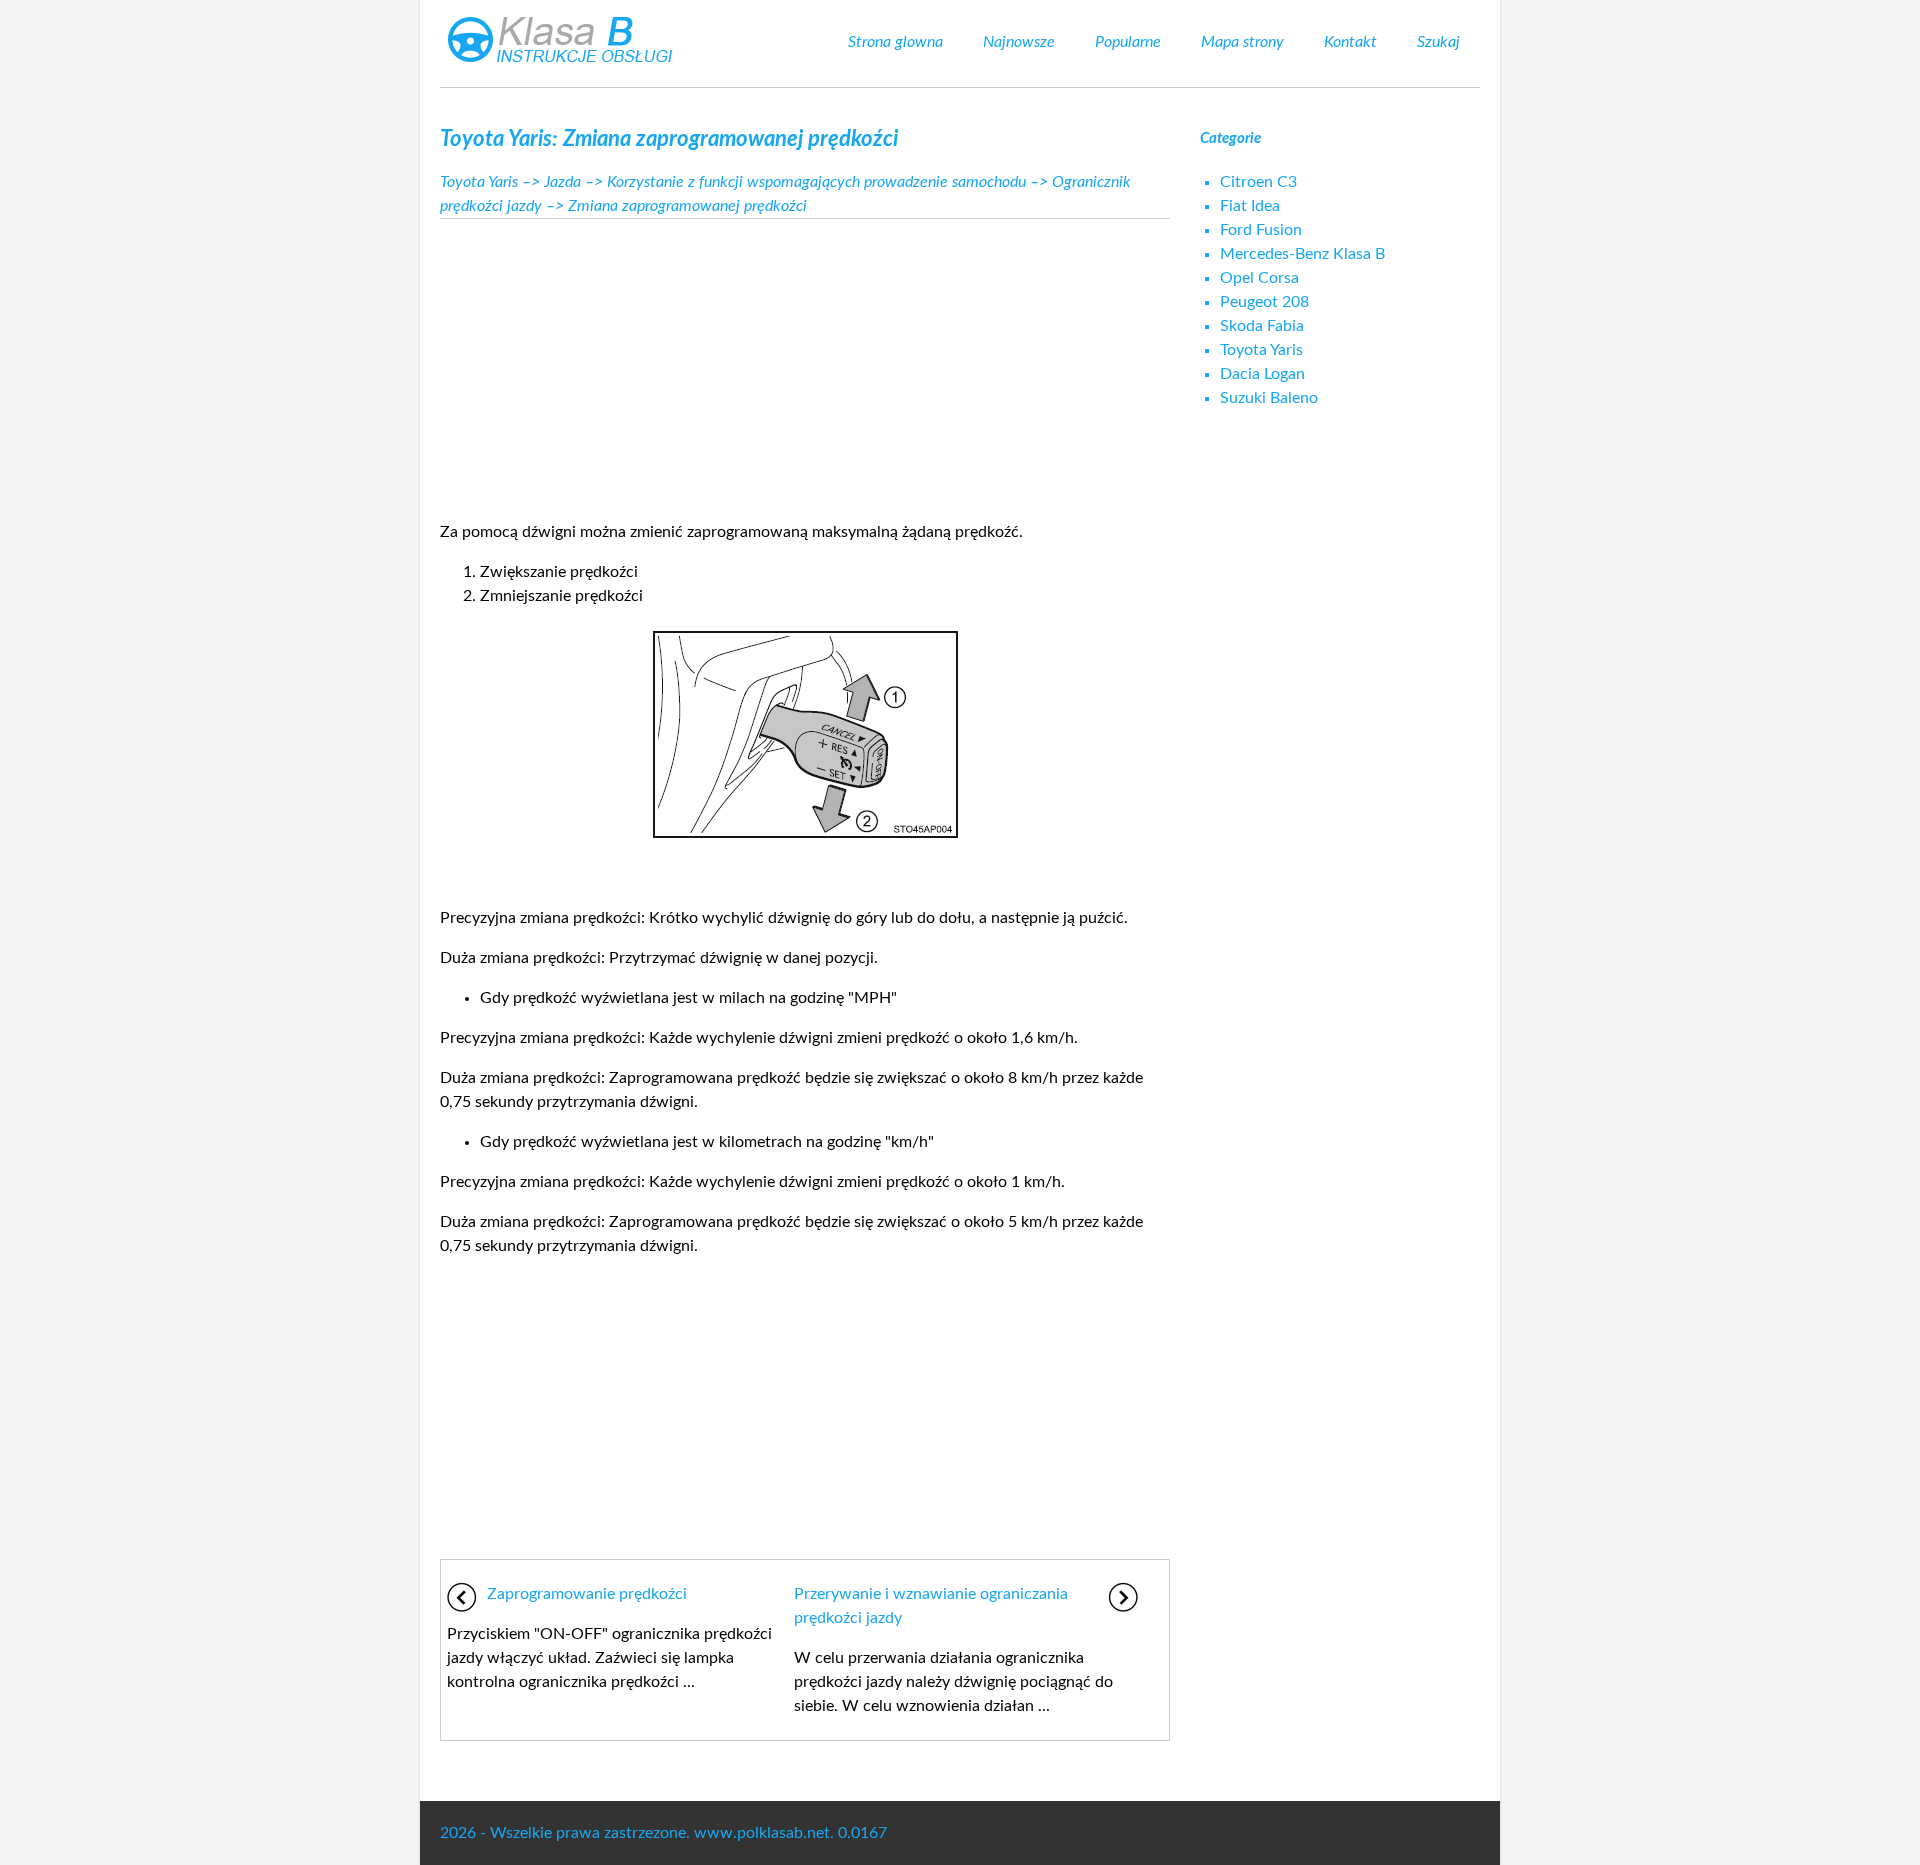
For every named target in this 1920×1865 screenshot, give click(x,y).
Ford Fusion (1261, 230)
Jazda (562, 182)
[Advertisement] (805, 364)
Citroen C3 (1258, 182)
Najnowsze (1019, 42)
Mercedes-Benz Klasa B (1302, 254)
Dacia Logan (1262, 374)
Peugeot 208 (1264, 302)
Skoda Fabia (1262, 326)
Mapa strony (1242, 42)
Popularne (1128, 42)
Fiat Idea (1250, 206)
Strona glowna (895, 42)
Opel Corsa (1259, 278)
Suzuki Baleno (1269, 398)
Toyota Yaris (479, 182)
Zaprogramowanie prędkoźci (587, 1594)
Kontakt (1350, 42)
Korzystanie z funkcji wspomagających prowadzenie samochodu (816, 182)
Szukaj (1438, 42)
